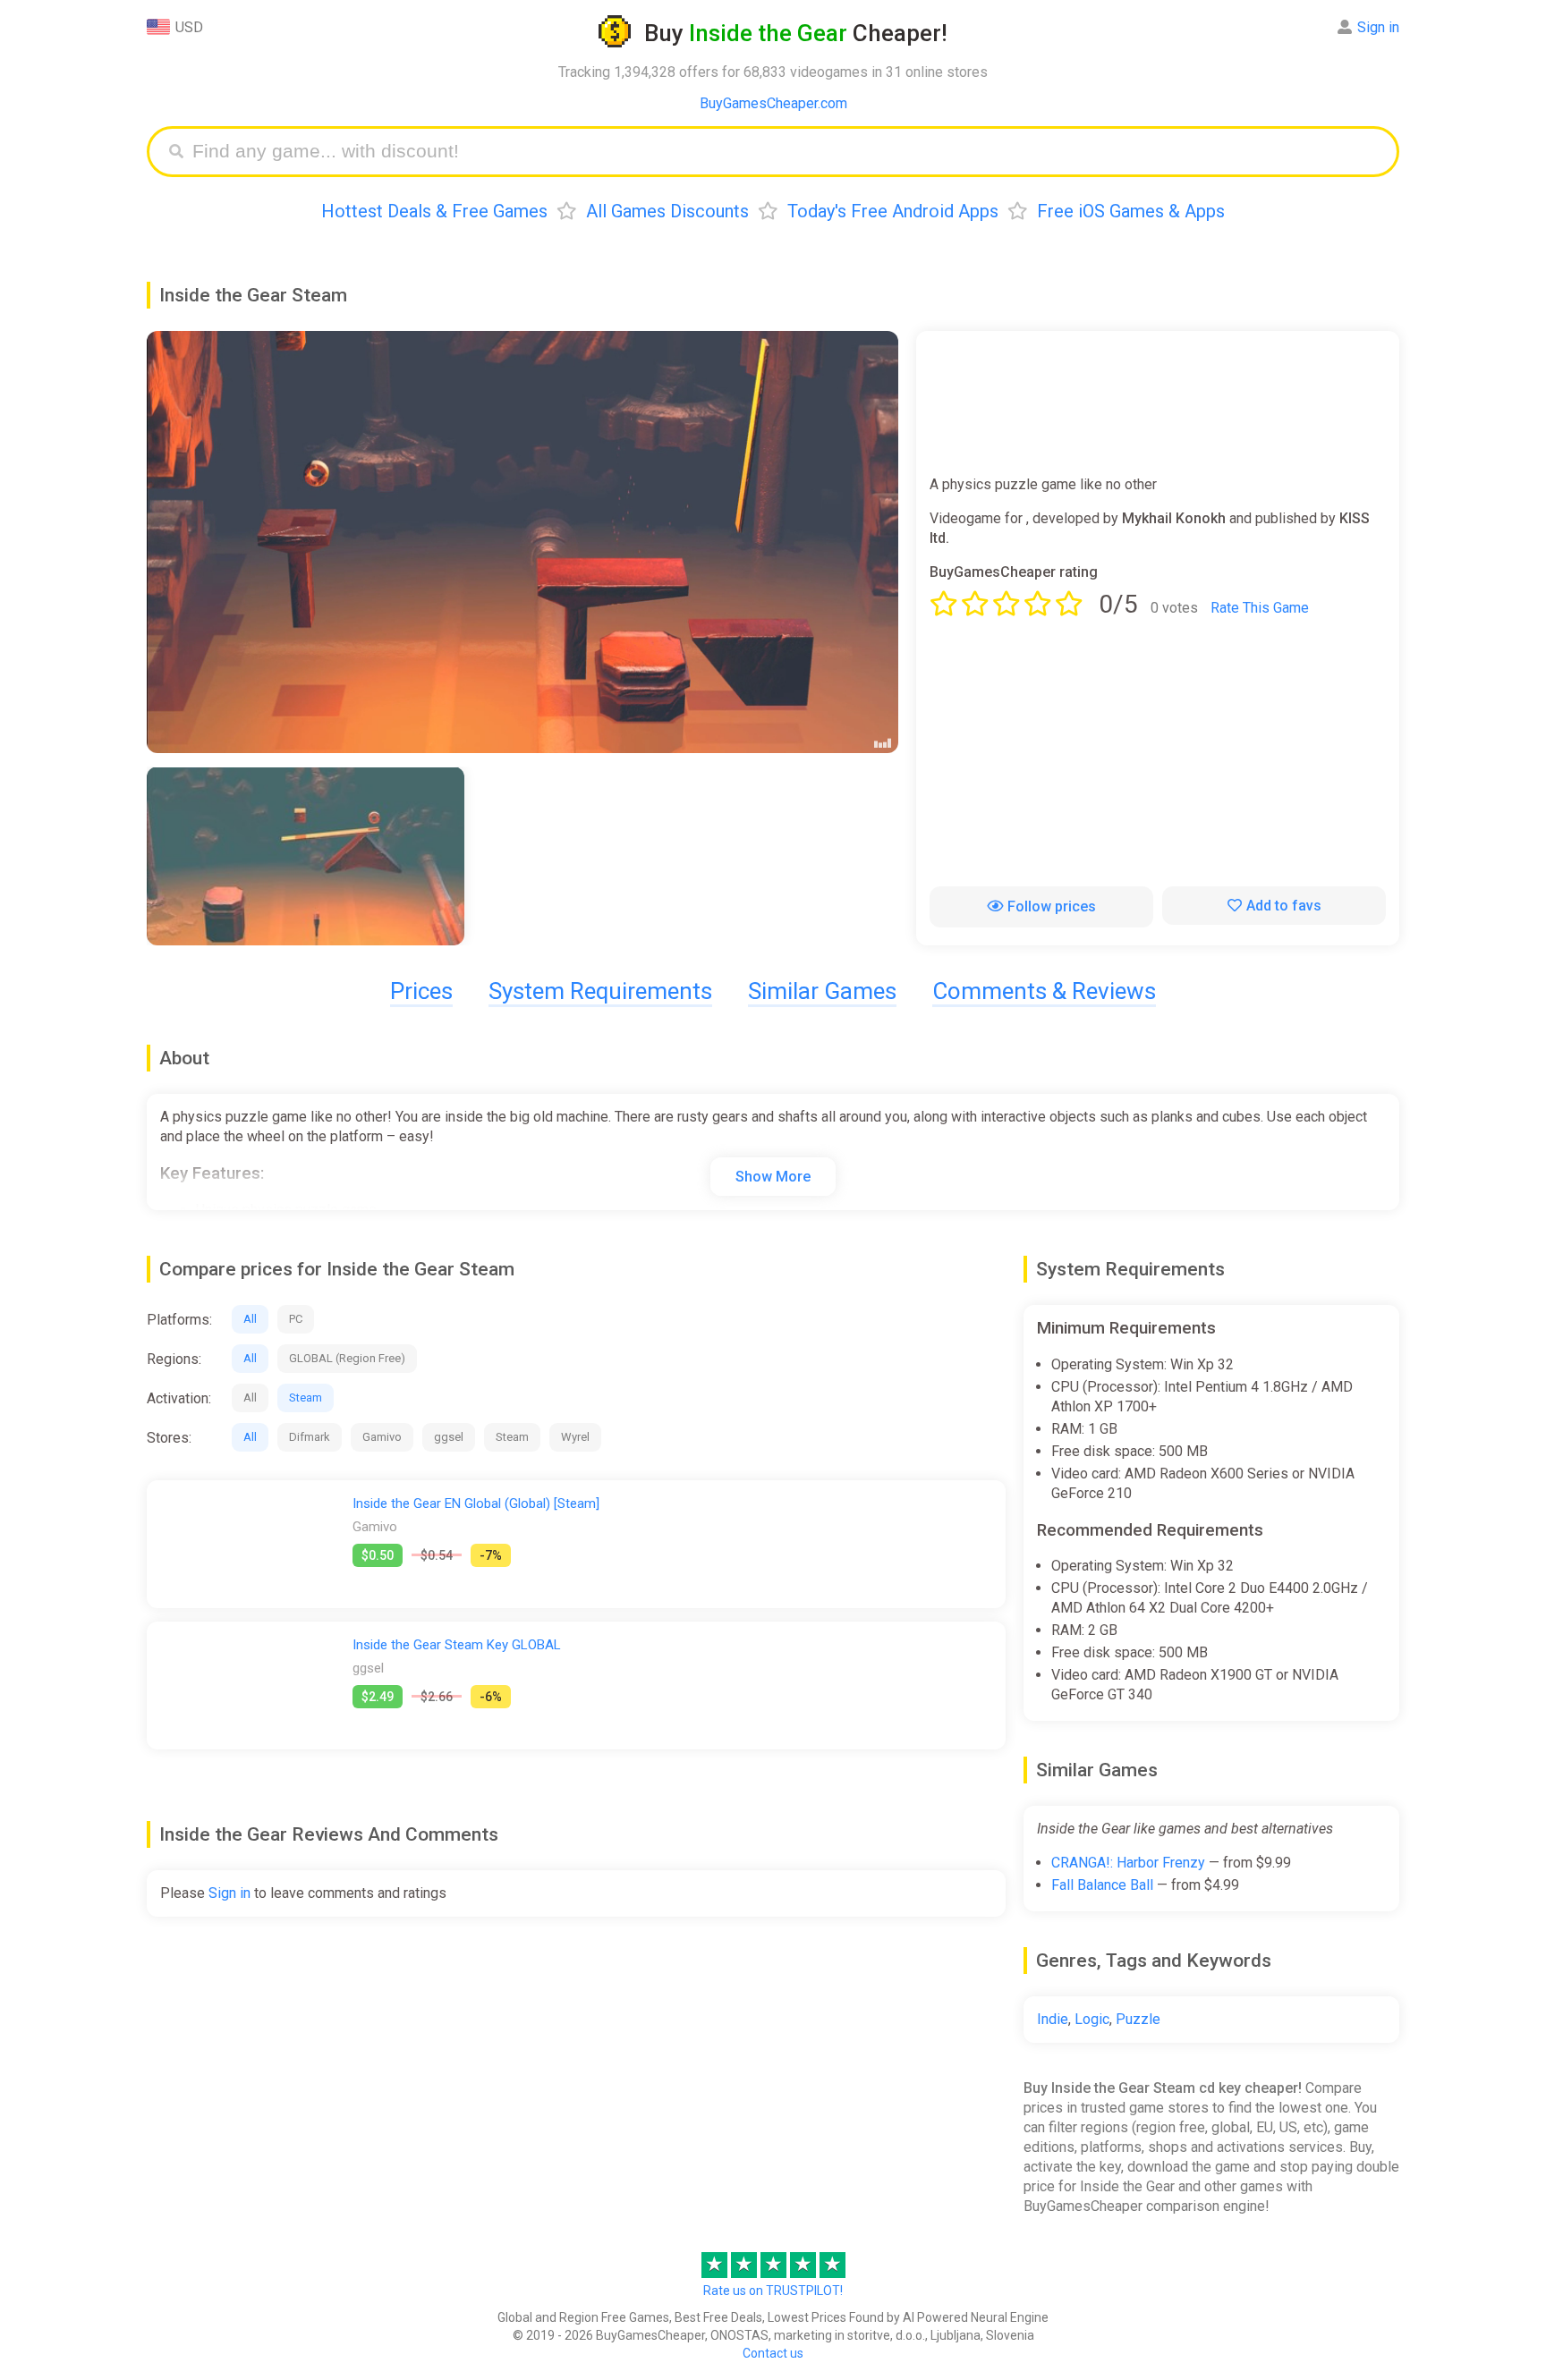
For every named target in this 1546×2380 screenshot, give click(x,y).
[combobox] (786, 152)
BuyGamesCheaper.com (773, 103)
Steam (306, 1398)
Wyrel (575, 1437)
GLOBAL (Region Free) (347, 1358)
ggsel (449, 1437)
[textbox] (786, 152)
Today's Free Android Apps (893, 211)
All (250, 1319)
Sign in (1378, 27)
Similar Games (822, 991)
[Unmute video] (522, 542)
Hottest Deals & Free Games (434, 211)
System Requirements (600, 991)
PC (296, 1319)
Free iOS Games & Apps (1131, 211)
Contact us (773, 2353)
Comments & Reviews (1044, 991)
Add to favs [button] (1284, 906)
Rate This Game (1260, 608)
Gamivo (382, 1437)
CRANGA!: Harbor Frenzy (1128, 1863)
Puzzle (1138, 2019)
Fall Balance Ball (1102, 1885)
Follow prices (1052, 906)
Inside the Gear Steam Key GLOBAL (457, 1645)
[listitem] (306, 856)
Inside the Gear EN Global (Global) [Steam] (476, 1503)
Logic (1092, 2019)
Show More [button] (773, 1177)
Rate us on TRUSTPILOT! (773, 2291)
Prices (421, 991)
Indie (1053, 2019)
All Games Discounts (667, 211)
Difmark (310, 1437)
